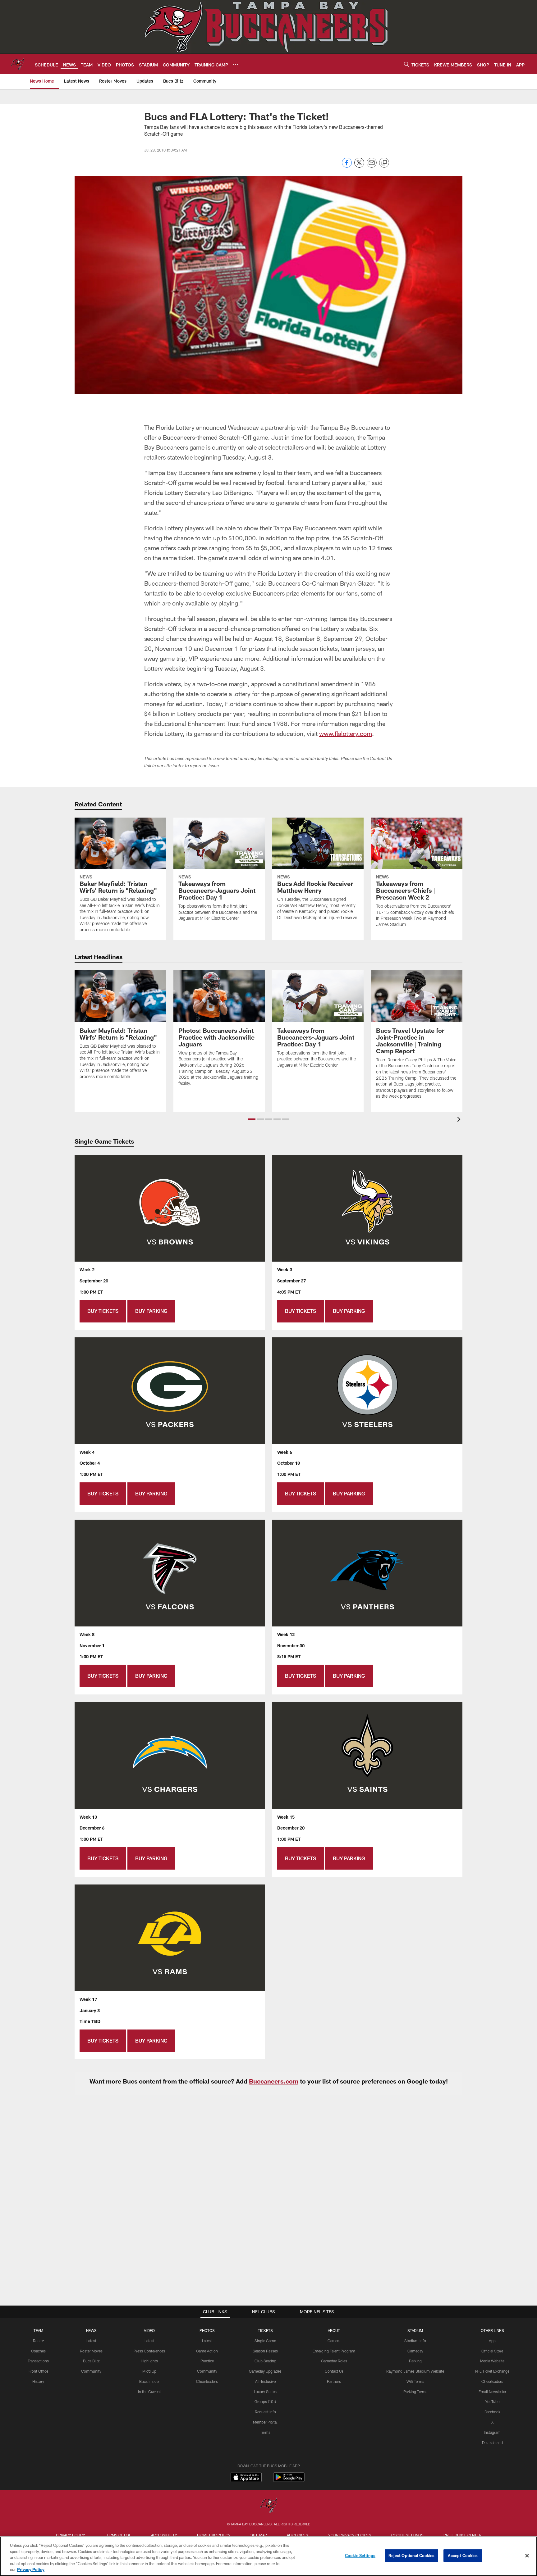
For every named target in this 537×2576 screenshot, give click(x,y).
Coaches (38, 2351)
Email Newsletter (492, 2392)
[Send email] (372, 166)
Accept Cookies (463, 2556)
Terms (265, 2432)
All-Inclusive (265, 2381)
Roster (38, 2341)
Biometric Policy (214, 2535)
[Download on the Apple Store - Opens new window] (246, 2478)
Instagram (492, 2432)
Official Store (492, 2351)
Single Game (265, 2341)
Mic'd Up (149, 2371)
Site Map (259, 2535)
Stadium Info (415, 2341)
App (492, 2341)
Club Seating (265, 2361)
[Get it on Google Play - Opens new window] (289, 2480)
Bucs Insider (149, 2381)
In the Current (149, 2392)
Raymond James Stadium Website (415, 2371)
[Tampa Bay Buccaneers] (268, 2506)
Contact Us (334, 2371)
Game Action (207, 2351)
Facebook (492, 2412)
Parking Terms (415, 2392)
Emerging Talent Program (334, 2351)
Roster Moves (91, 2351)
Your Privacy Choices (350, 2535)
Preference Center (462, 2535)
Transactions (38, 2361)
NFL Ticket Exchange (492, 2371)
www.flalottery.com (346, 733)
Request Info (265, 2412)
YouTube (492, 2401)
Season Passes (265, 2351)
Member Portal (265, 2422)
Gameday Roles (334, 2361)
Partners (334, 2381)
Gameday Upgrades (265, 2371)
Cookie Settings (407, 2535)
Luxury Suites (265, 2392)
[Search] (406, 64)
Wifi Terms (415, 2381)
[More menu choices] (236, 64)
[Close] (527, 2556)
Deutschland (492, 2442)
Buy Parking (151, 1311)
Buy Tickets (103, 1311)
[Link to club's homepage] (17, 64)
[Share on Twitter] (359, 166)
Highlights (149, 2361)
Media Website (492, 2361)
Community (91, 2371)
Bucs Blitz (91, 2361)
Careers (334, 2341)
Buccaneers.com (274, 2081)
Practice (207, 2361)
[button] (252, 1119)
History (38, 2381)
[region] (268, 2556)
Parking (415, 2361)
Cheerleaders (207, 2381)
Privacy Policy (71, 2535)
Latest (91, 2341)
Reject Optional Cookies (412, 2556)
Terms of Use (118, 2535)
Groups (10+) (265, 2401)
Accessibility (164, 2535)
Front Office (38, 2371)
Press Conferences (149, 2351)
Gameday (415, 2351)
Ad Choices (298, 2535)
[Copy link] (384, 163)
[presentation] (460, 1120)
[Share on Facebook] (347, 166)
